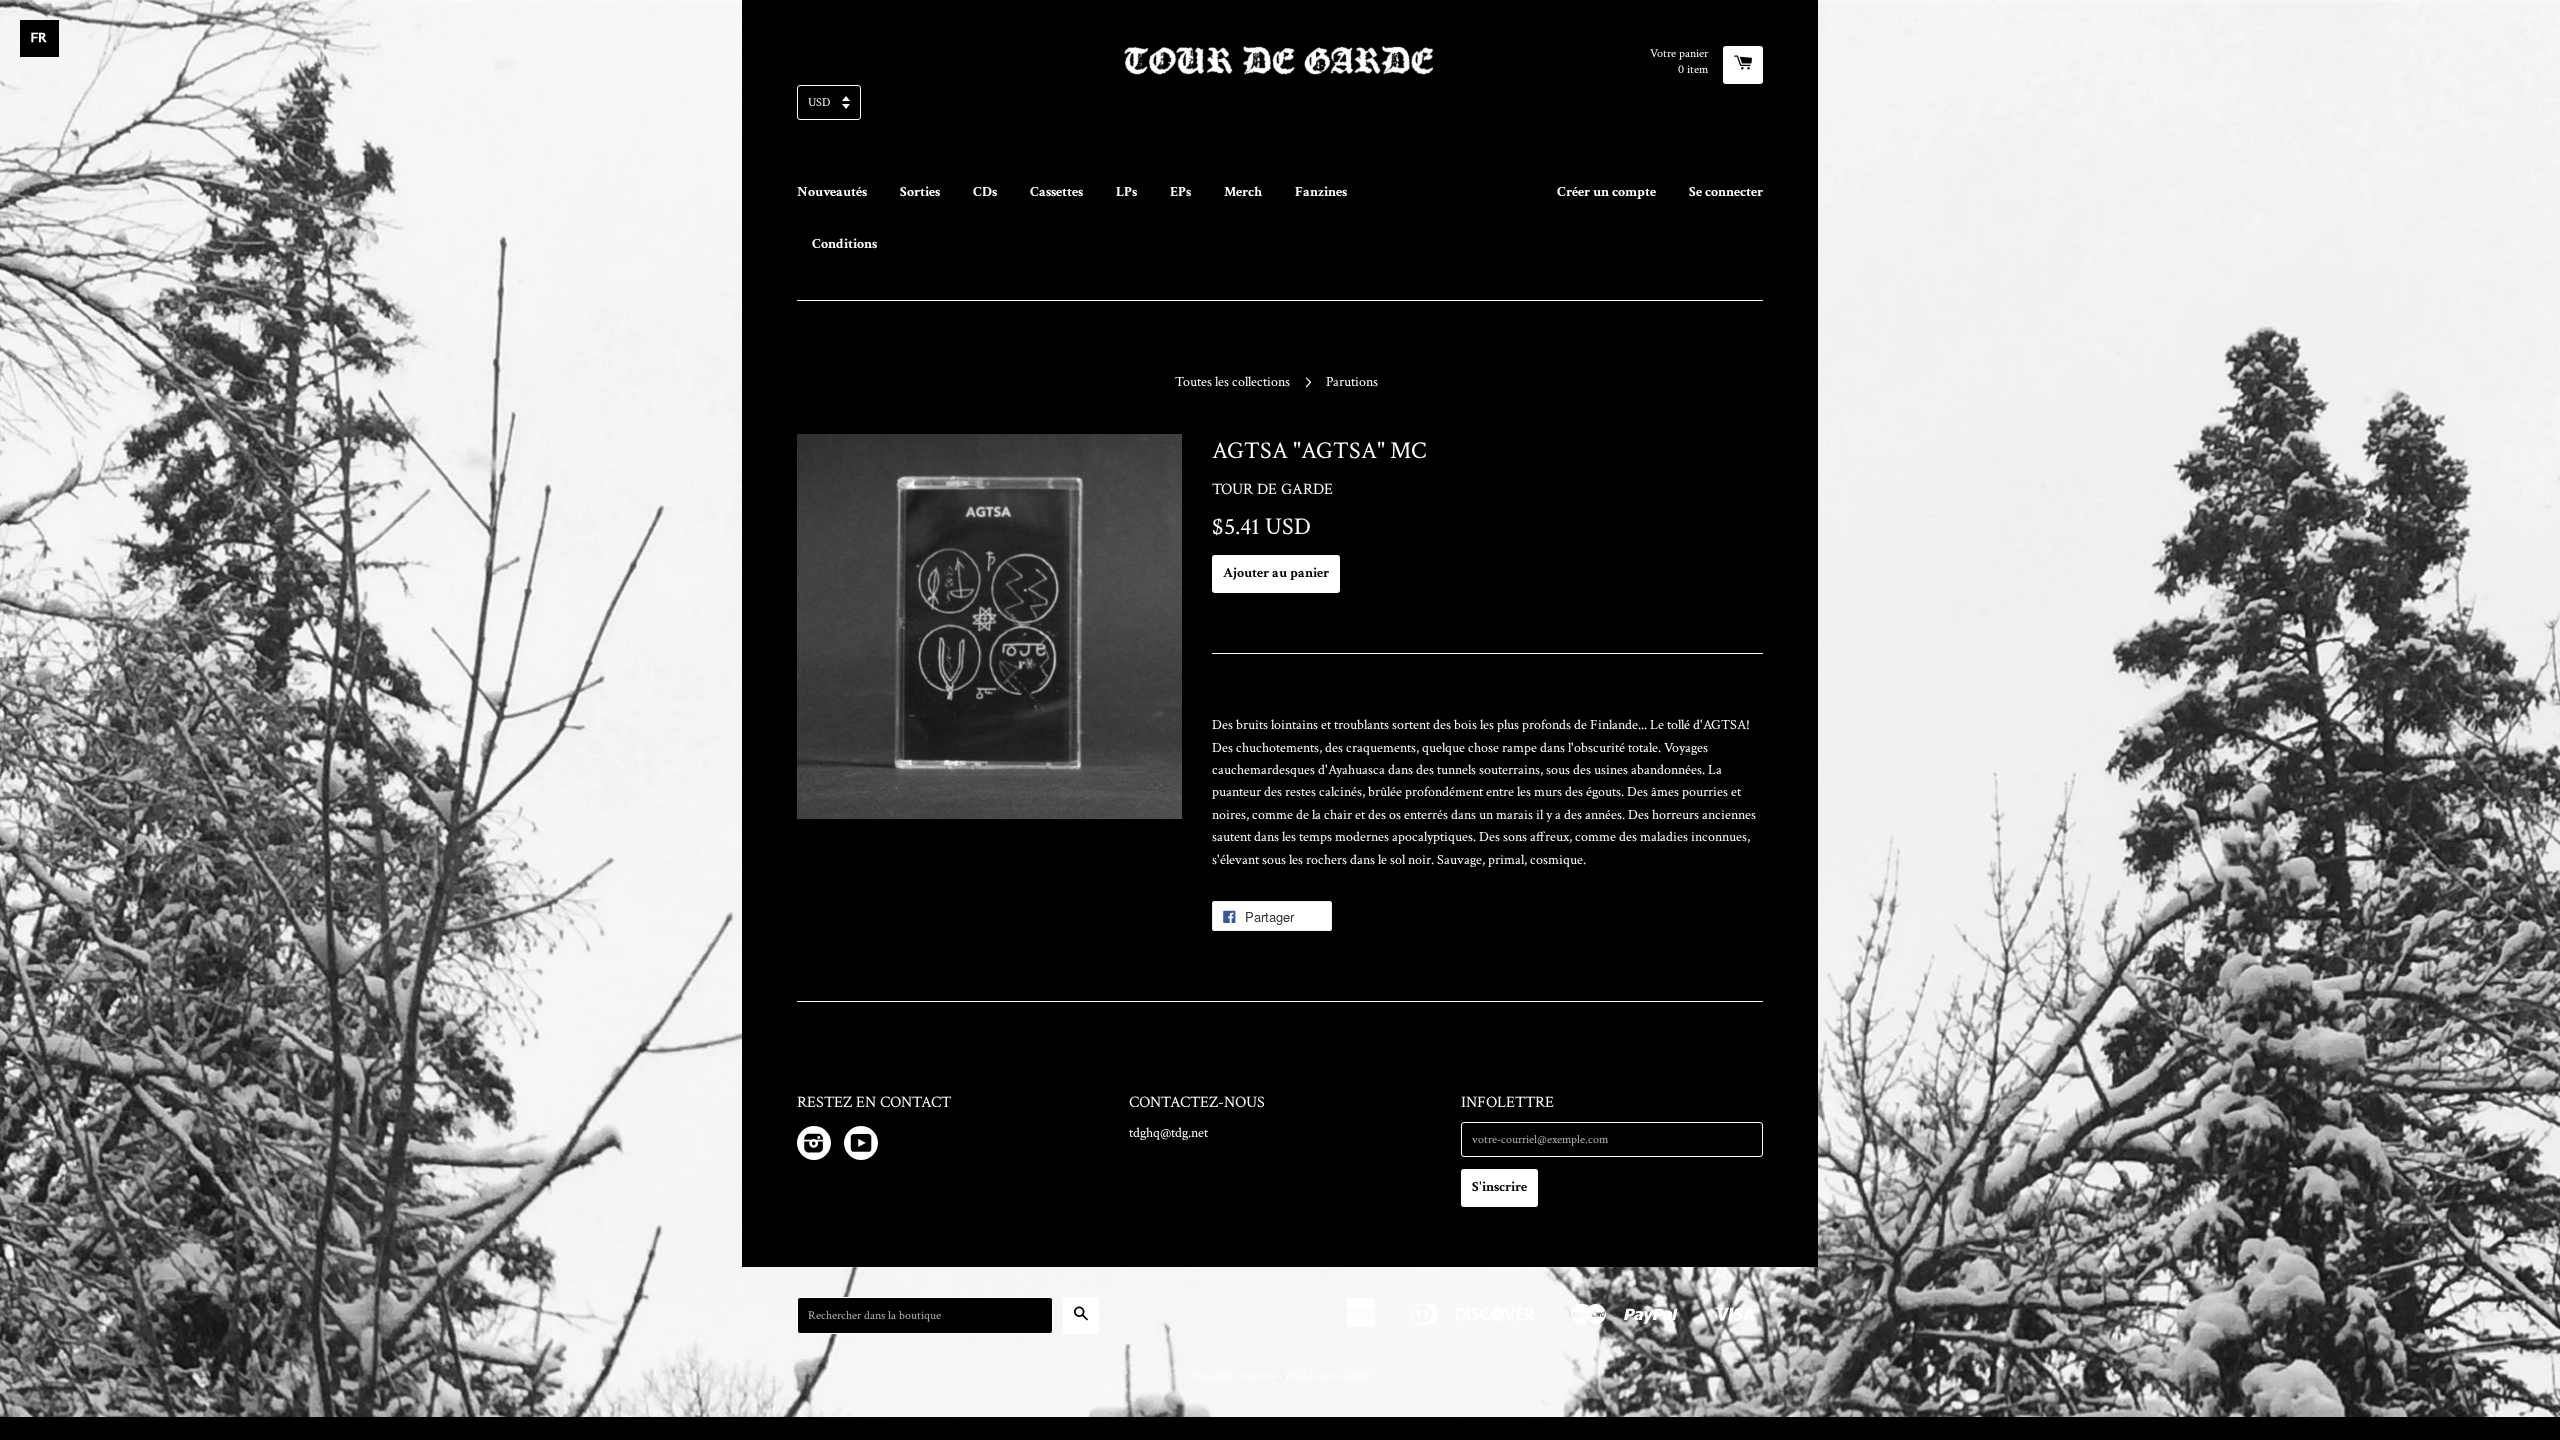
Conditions (844, 244)
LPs (1126, 192)
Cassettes (1056, 192)
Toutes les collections (1232, 382)
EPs (1180, 192)
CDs (985, 192)
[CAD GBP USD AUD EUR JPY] (1280, 108)
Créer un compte (1606, 192)
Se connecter (1726, 192)
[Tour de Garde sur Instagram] (814, 1147)
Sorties (920, 192)
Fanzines (1321, 192)
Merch (1243, 192)
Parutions (1352, 382)
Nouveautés (832, 192)
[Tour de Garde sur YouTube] (861, 1147)
